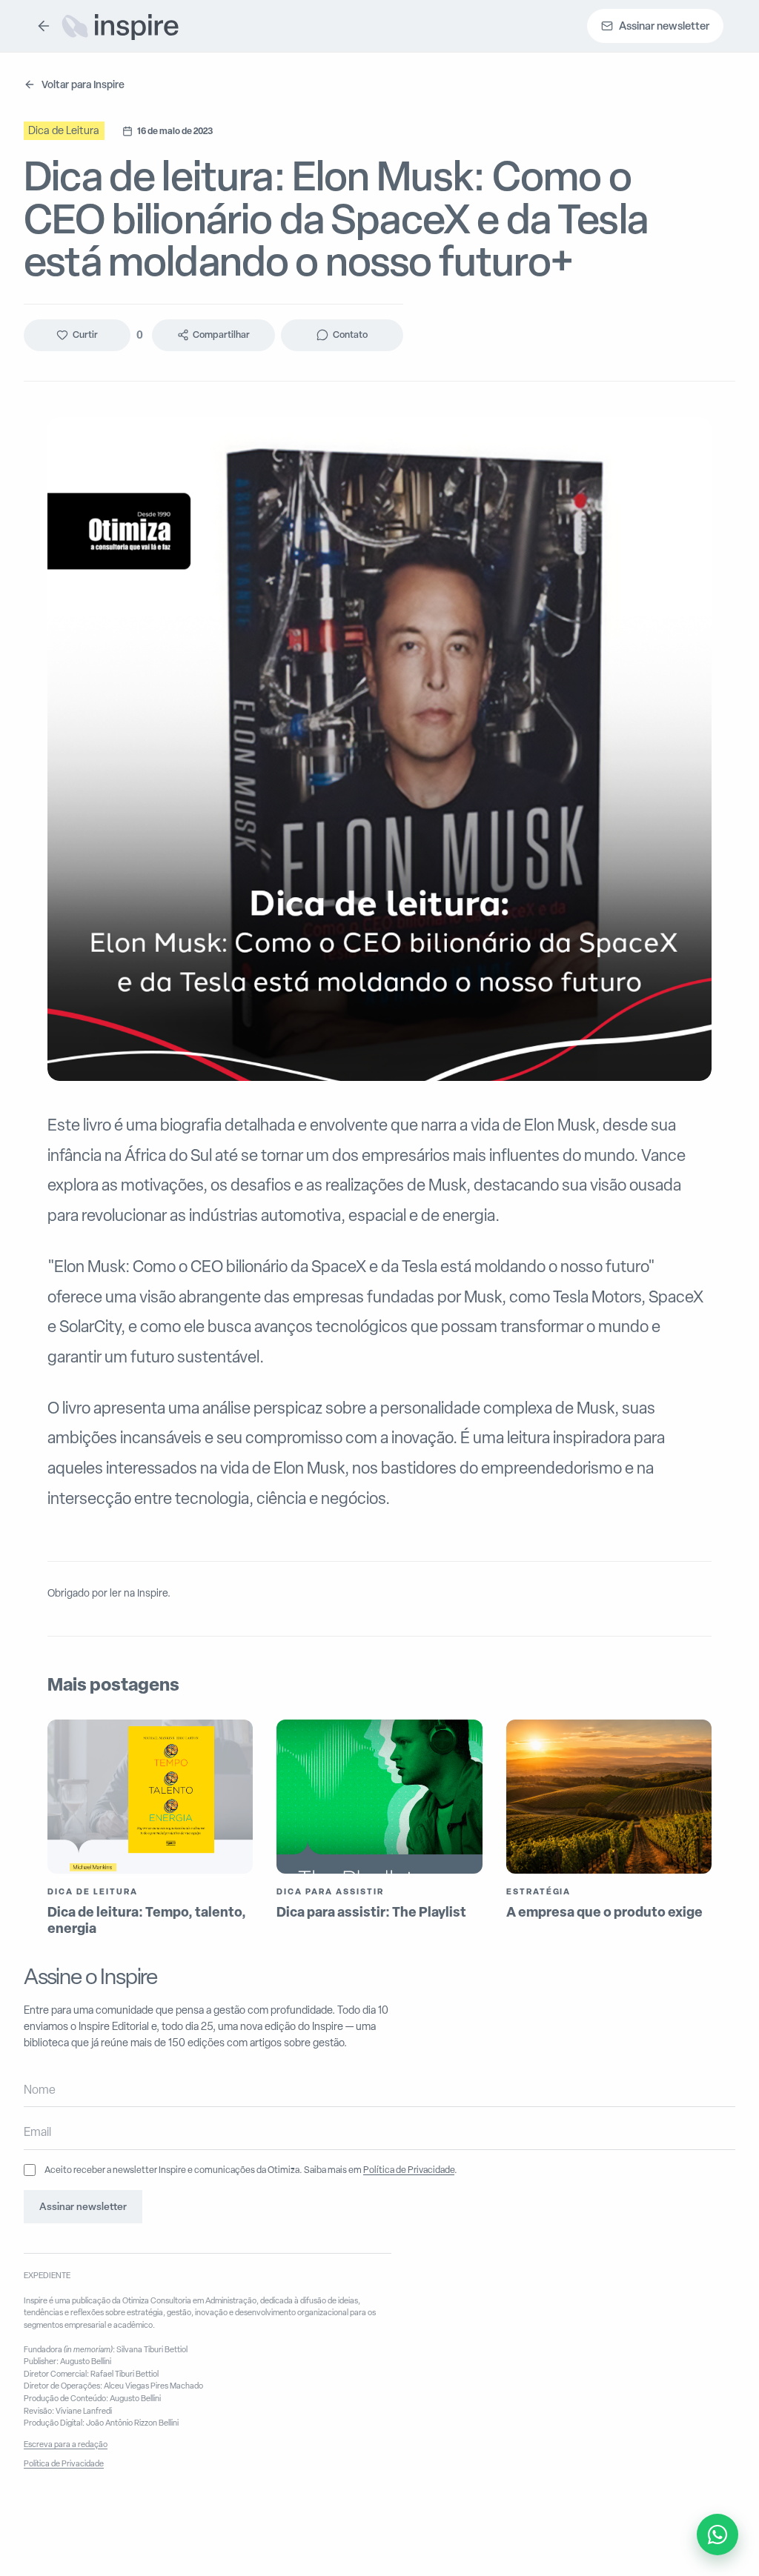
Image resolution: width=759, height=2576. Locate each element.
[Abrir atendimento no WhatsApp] (717, 2535)
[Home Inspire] (120, 26)
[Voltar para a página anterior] (44, 26)
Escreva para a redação (66, 2444)
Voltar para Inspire (83, 84)
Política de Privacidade (409, 2170)
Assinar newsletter (83, 2206)
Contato (350, 335)
